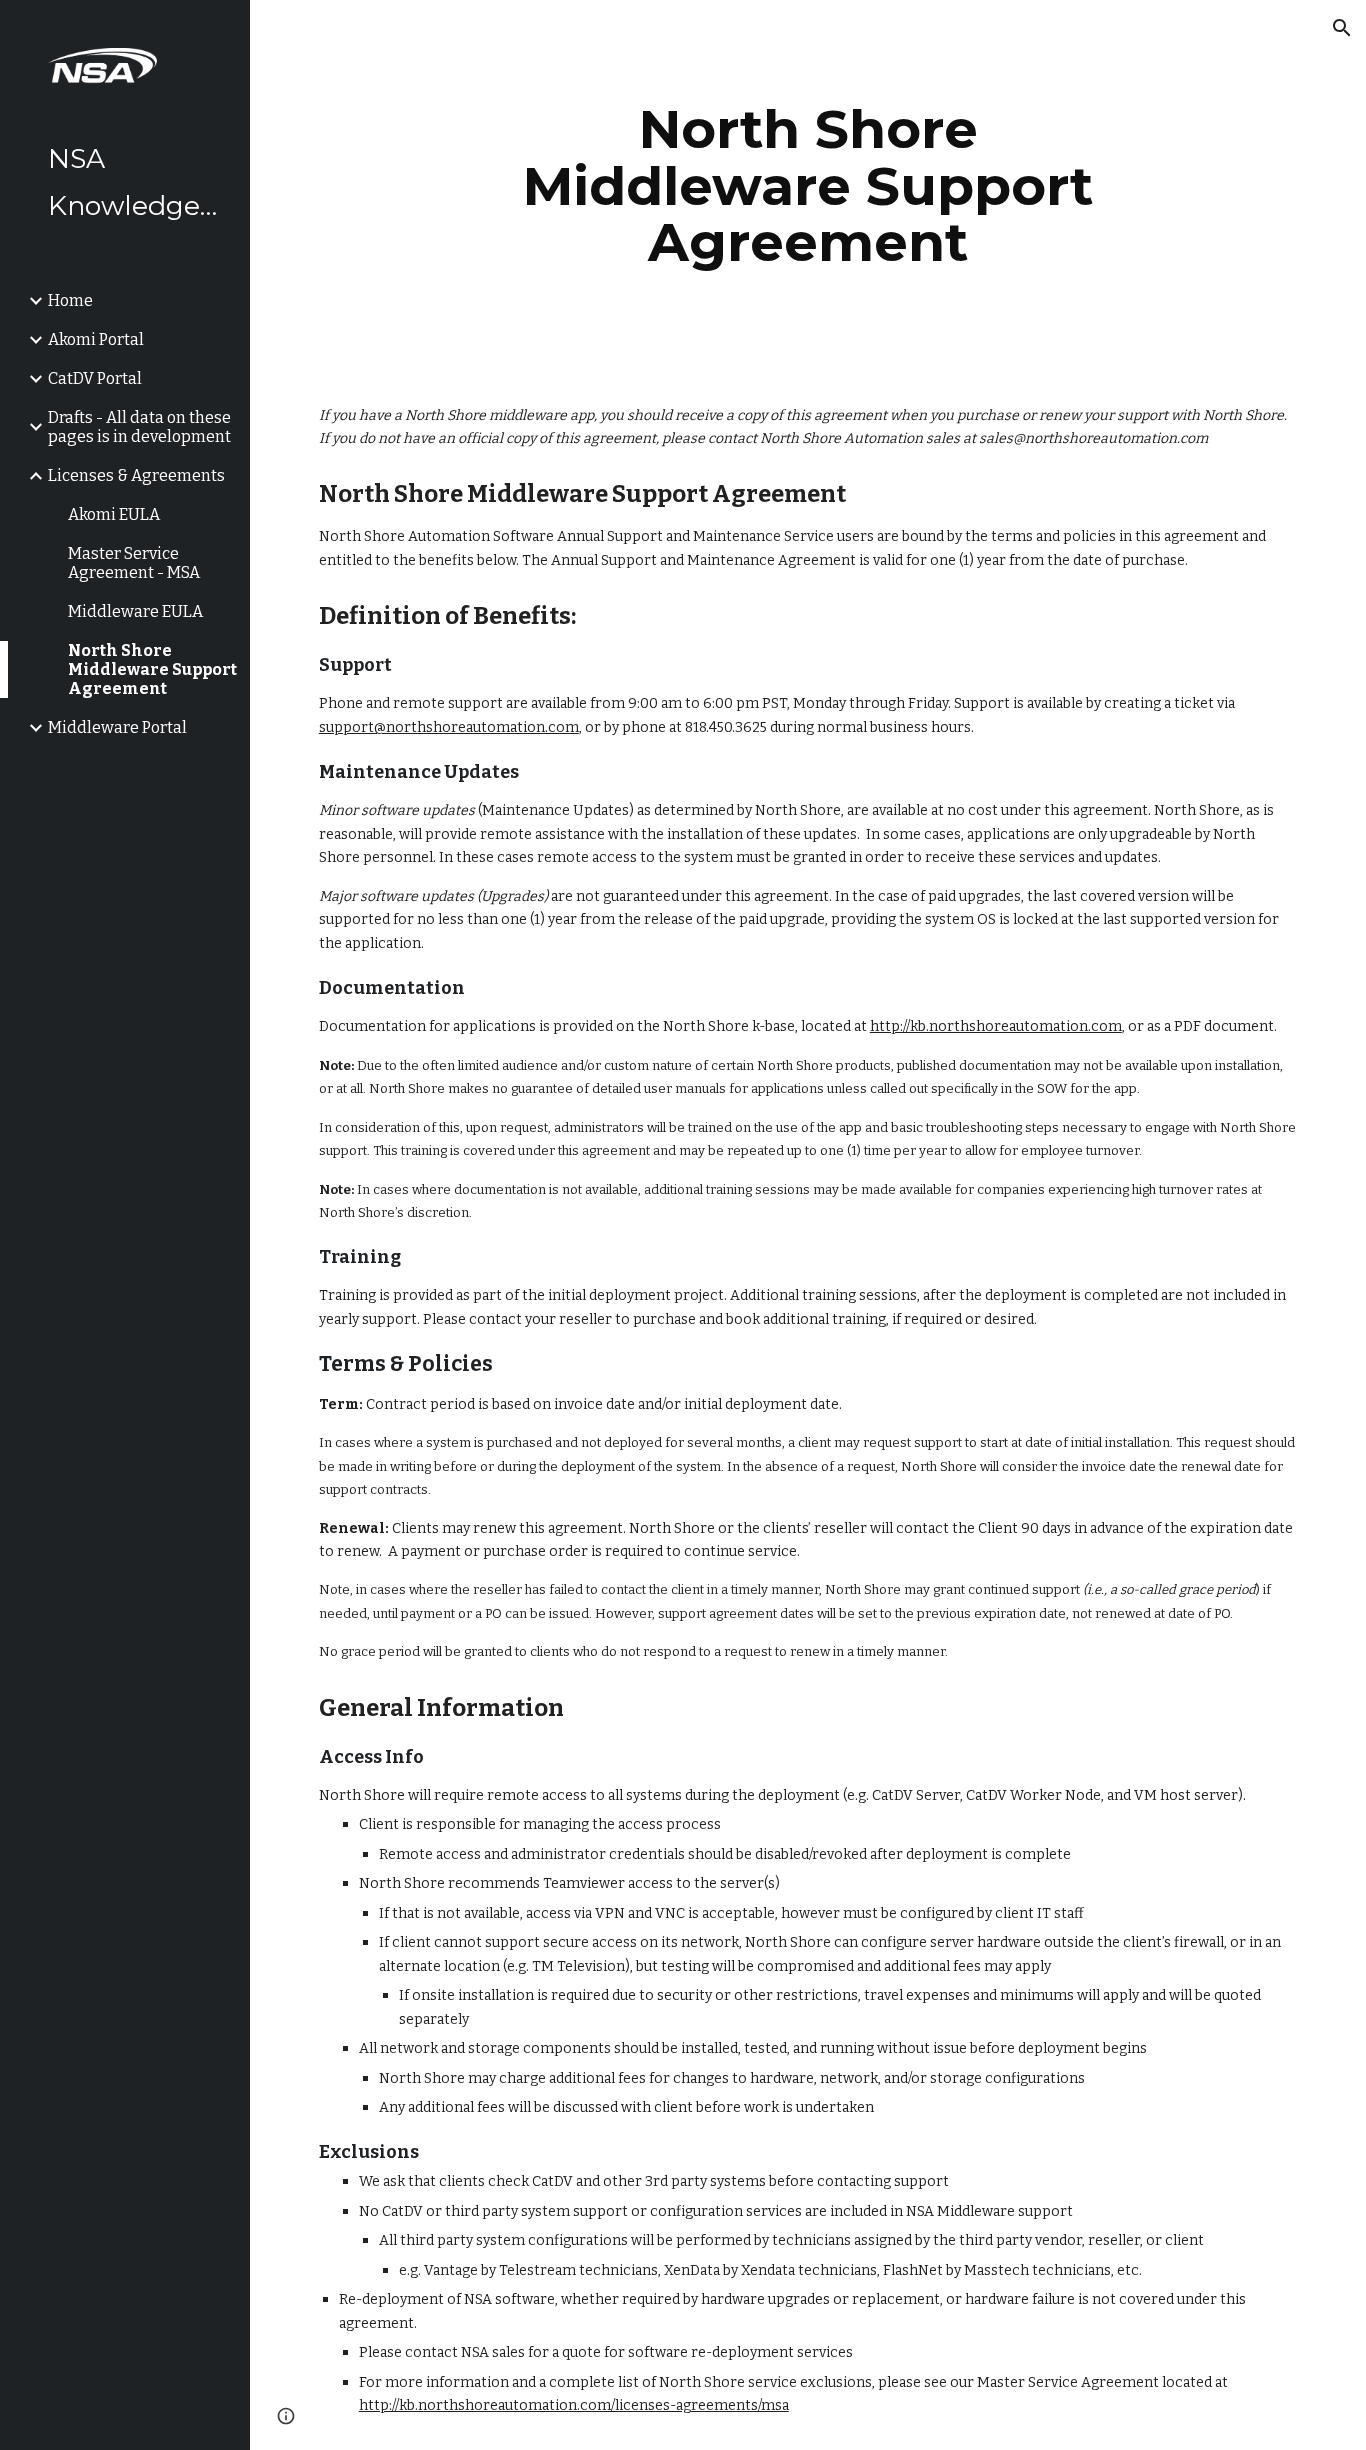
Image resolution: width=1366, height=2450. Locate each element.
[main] (808, 186)
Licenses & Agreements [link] (136, 475)
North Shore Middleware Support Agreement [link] (152, 669)
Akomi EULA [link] (114, 514)
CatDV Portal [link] (95, 378)
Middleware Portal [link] (117, 727)
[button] (1342, 28)
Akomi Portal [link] (96, 339)
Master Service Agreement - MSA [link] (134, 563)
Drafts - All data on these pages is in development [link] (139, 427)
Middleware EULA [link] (135, 611)
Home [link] (70, 300)
